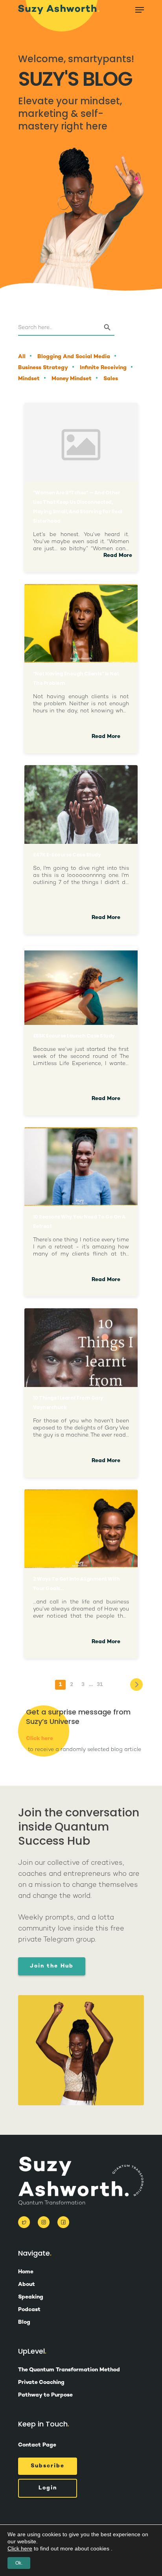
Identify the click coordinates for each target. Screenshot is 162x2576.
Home (26, 2272)
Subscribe (48, 2466)
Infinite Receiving (103, 368)
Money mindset (72, 379)
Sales (111, 379)
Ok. (19, 2563)
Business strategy (43, 368)
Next (136, 1685)
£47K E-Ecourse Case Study (67, 855)
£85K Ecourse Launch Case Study (74, 1036)
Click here (40, 1739)
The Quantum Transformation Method (69, 2370)
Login (48, 2488)
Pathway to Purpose (45, 2395)
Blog (24, 2323)
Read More (118, 556)
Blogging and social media (74, 357)
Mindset (29, 379)
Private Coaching (41, 2383)
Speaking (31, 2297)
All (22, 357)
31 (100, 1685)
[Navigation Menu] (140, 10)
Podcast (29, 2310)
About (27, 2285)
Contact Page (37, 2445)
